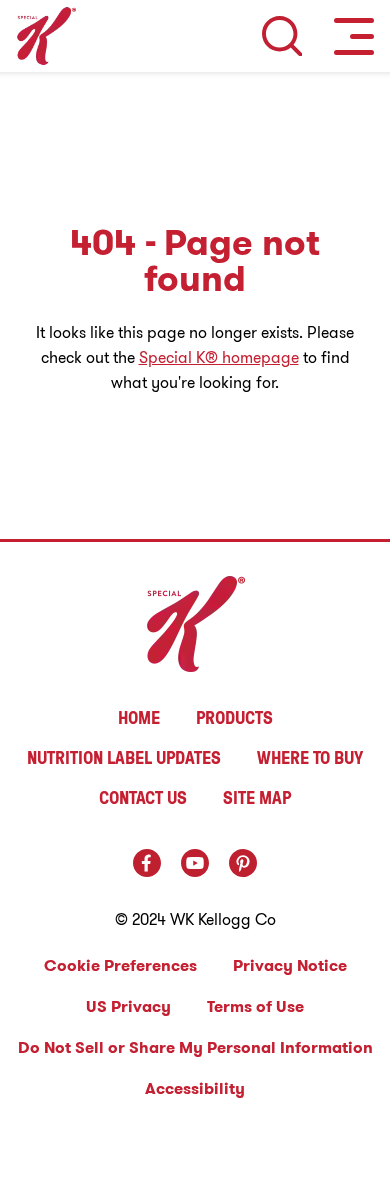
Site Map (257, 797)
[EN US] (282, 36)
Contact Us (143, 797)
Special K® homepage (219, 357)
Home (139, 717)
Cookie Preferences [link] (120, 965)
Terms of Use (255, 1006)
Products (234, 717)
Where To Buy (310, 757)
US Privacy (128, 1006)
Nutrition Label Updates (124, 757)
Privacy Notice (290, 965)
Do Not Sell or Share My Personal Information (195, 1047)
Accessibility (195, 1088)
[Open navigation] (354, 36)
